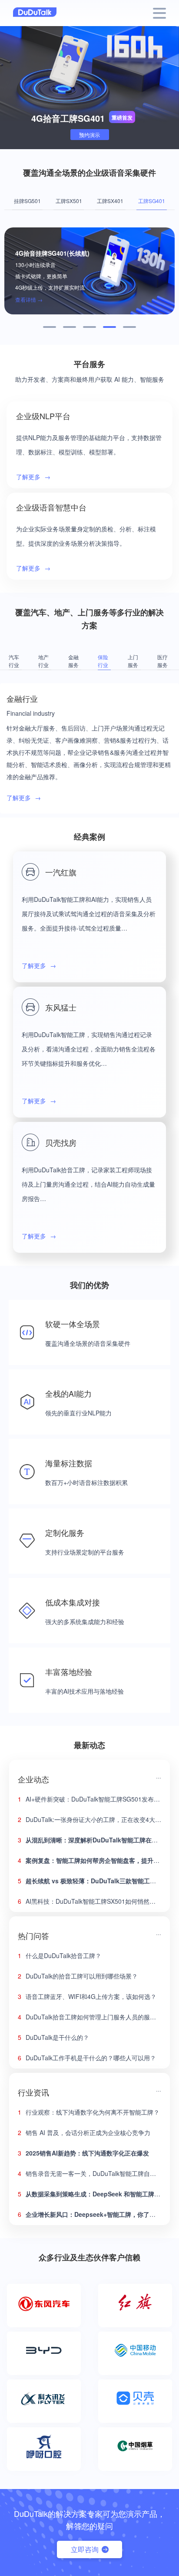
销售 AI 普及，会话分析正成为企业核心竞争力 (84, 2132)
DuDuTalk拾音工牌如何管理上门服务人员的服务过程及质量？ (89, 2017)
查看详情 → (29, 299)
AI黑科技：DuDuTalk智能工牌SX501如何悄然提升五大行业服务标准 (89, 1901)
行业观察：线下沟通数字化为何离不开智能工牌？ (89, 2112)
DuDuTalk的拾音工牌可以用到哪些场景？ (78, 1976)
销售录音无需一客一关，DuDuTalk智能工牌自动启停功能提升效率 (89, 2173)
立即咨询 (85, 2549)
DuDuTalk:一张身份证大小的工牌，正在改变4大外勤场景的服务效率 (89, 1819)
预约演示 (89, 135)
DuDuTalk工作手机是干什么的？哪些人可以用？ (87, 2058)
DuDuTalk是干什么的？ (53, 2037)
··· (159, 1777)
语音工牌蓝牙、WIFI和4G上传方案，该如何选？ (87, 1996)
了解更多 (33, 477)
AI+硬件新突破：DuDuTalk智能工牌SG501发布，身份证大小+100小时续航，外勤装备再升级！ (89, 1799)
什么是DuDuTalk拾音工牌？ (60, 1955)
